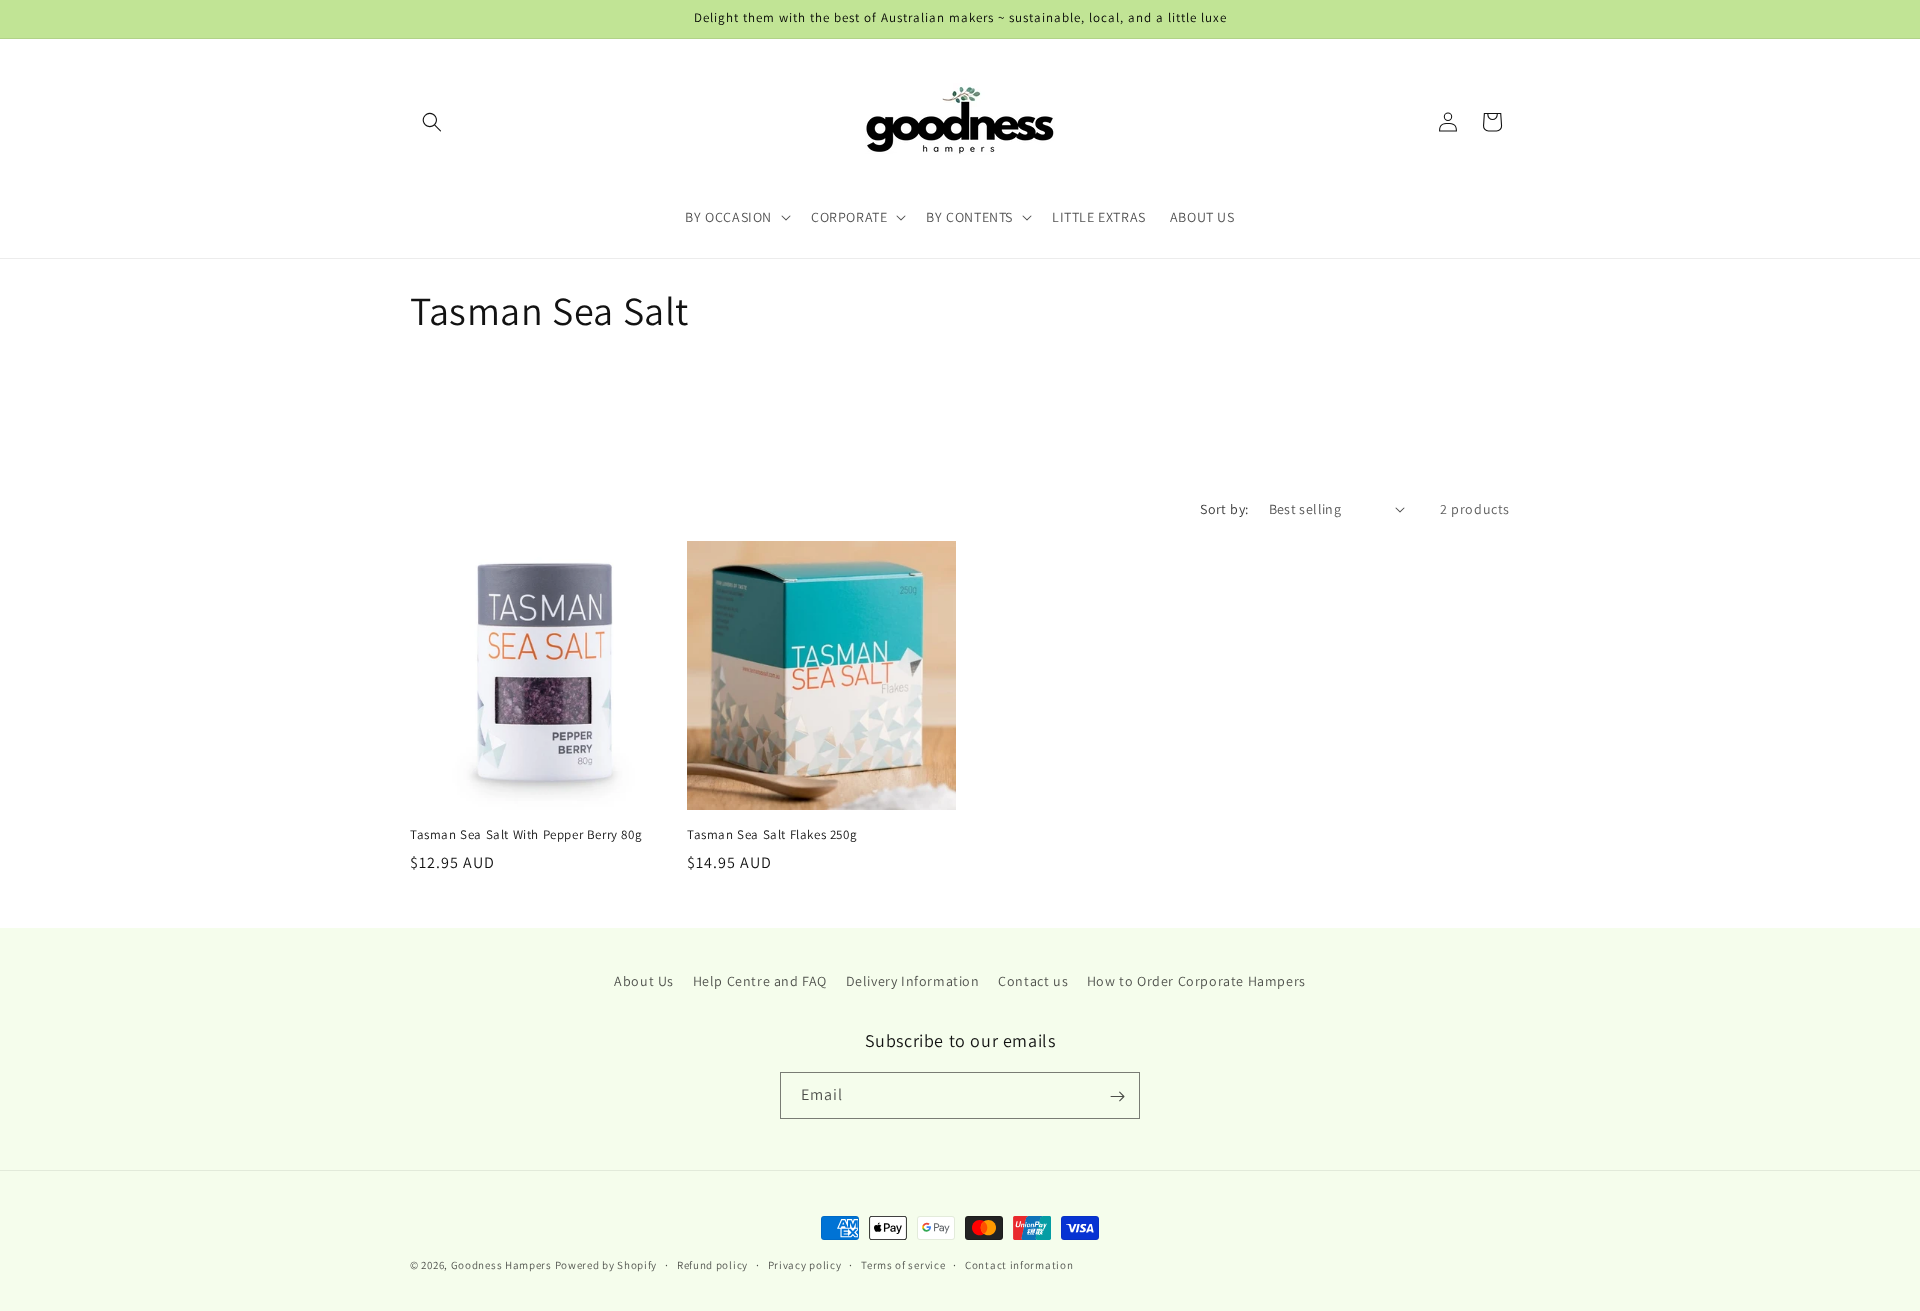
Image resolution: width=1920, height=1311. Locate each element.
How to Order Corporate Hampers (1196, 981)
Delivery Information (913, 981)
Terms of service (903, 1264)
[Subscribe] (1117, 1096)
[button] (432, 122)
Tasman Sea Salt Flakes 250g (772, 835)
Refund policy (712, 1264)
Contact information (1019, 1264)
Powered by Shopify (606, 1265)
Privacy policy (805, 1264)
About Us (644, 981)
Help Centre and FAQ (760, 981)
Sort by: (1224, 509)
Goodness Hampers (501, 1265)
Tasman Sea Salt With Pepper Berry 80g (526, 835)
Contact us (1033, 981)
